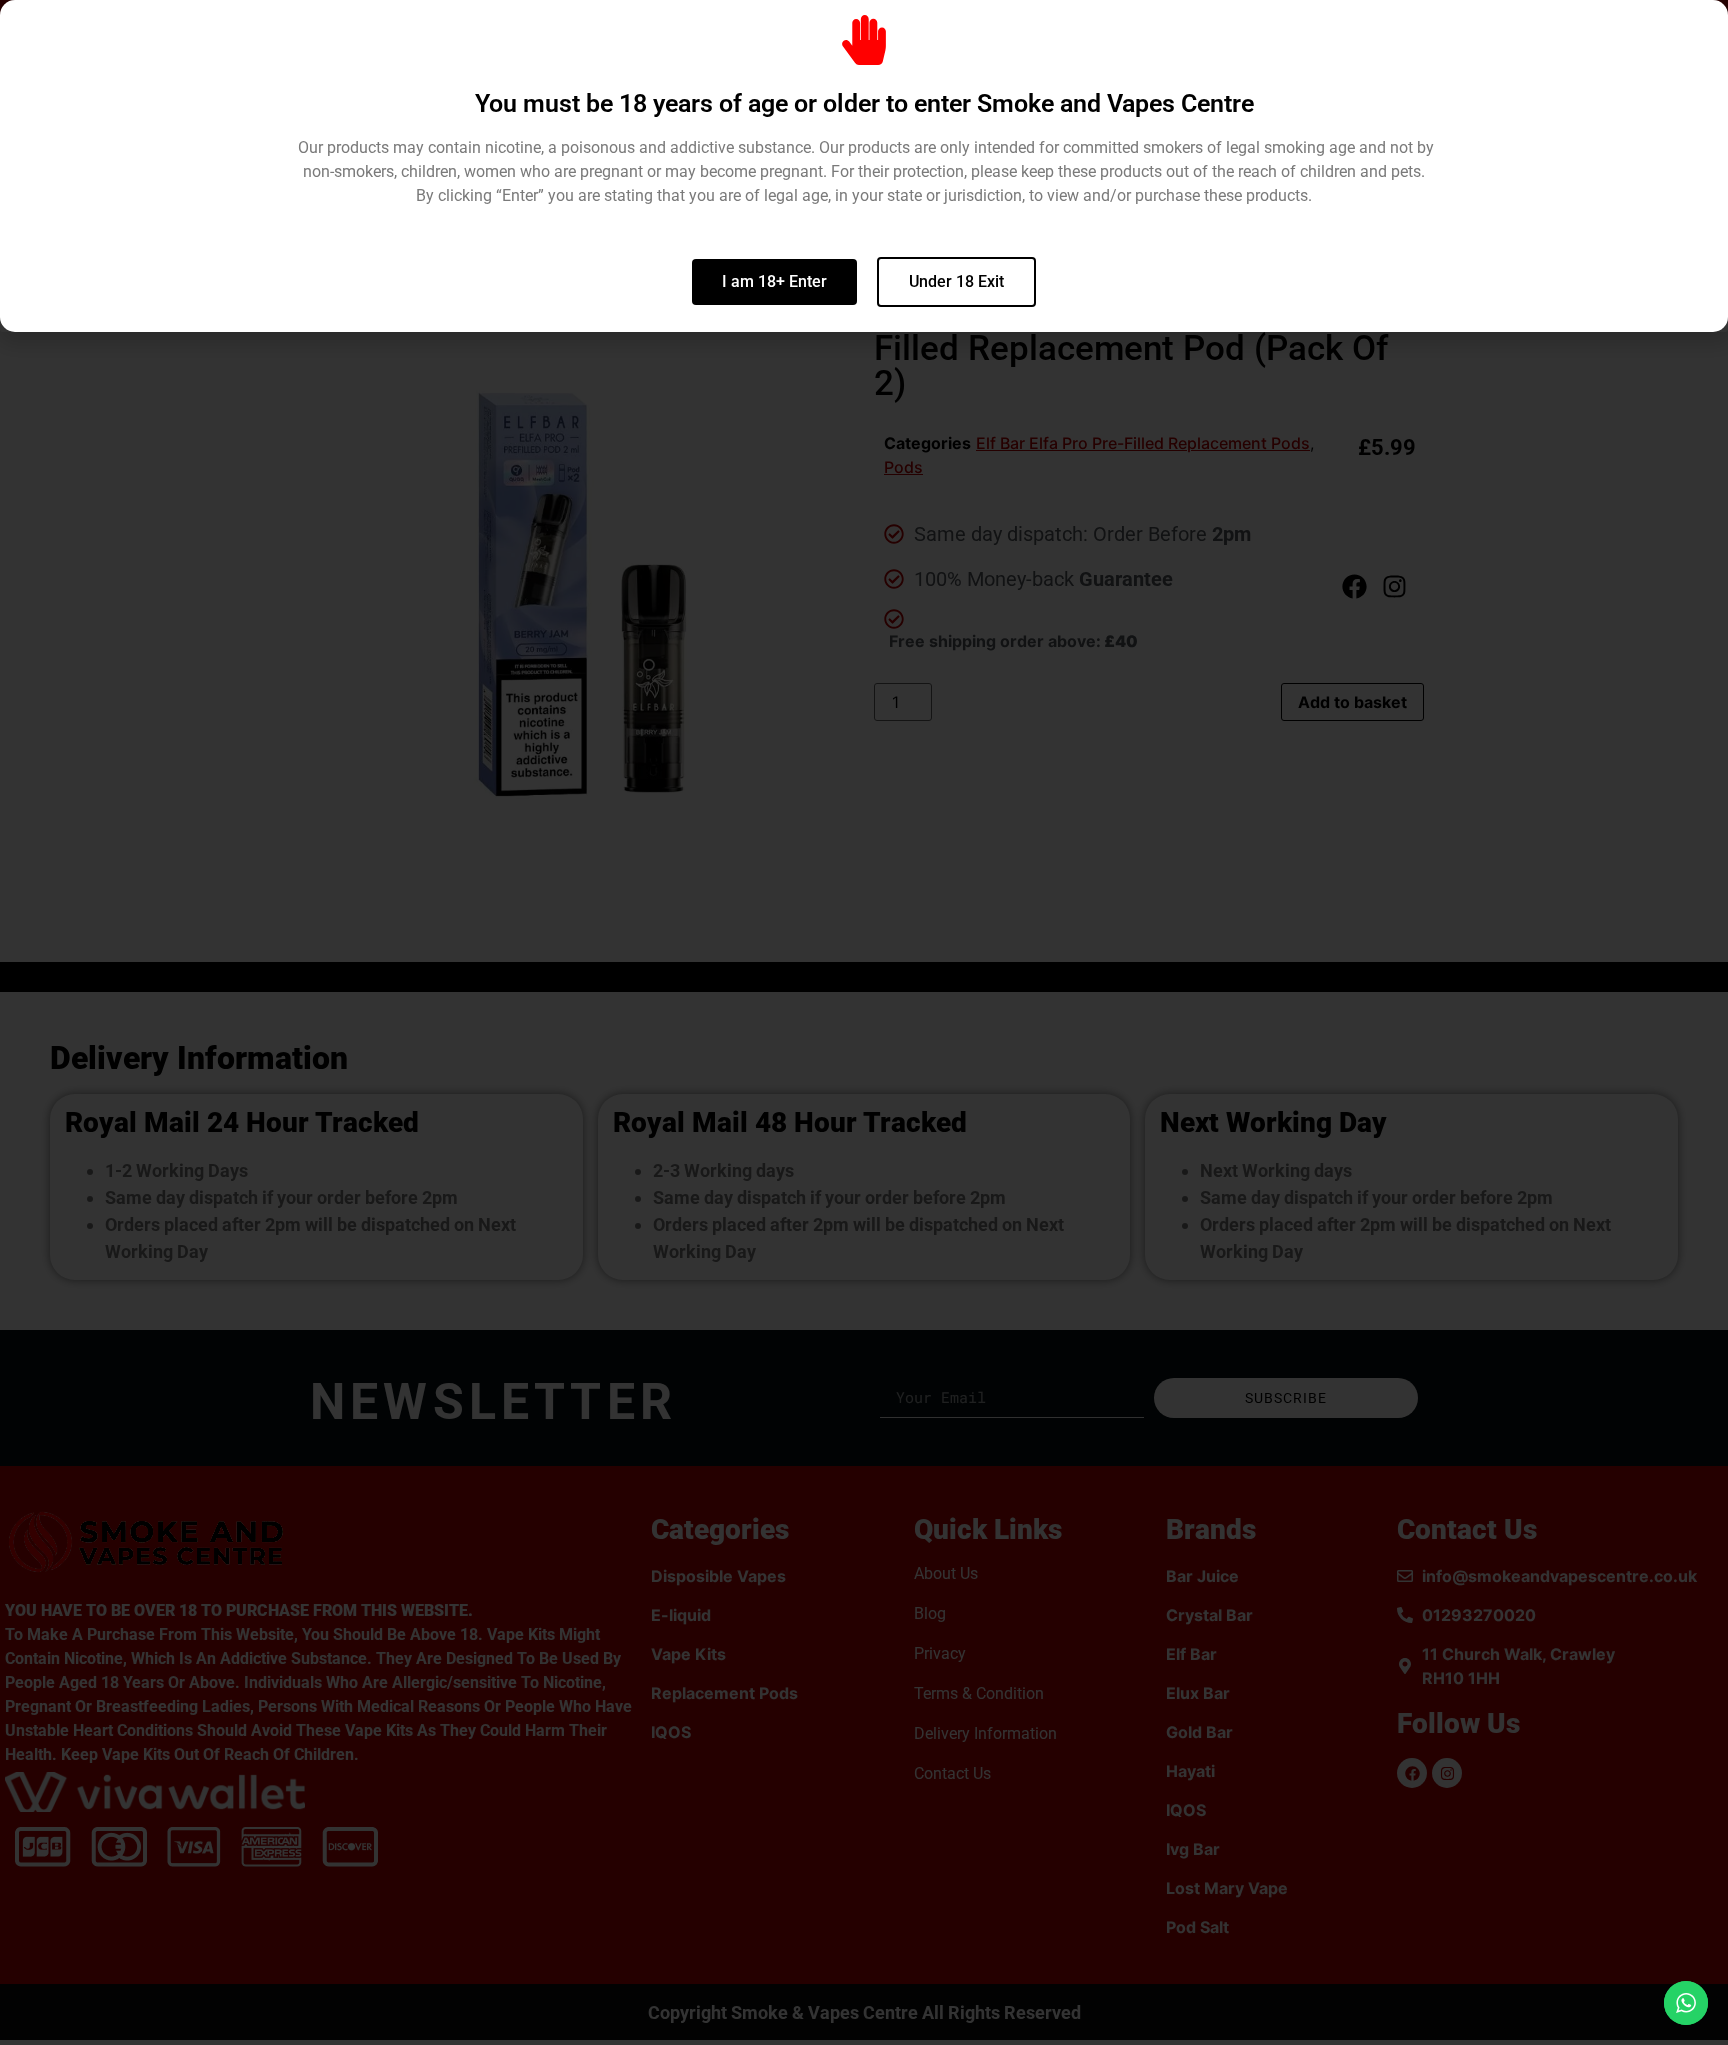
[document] (864, 1022)
